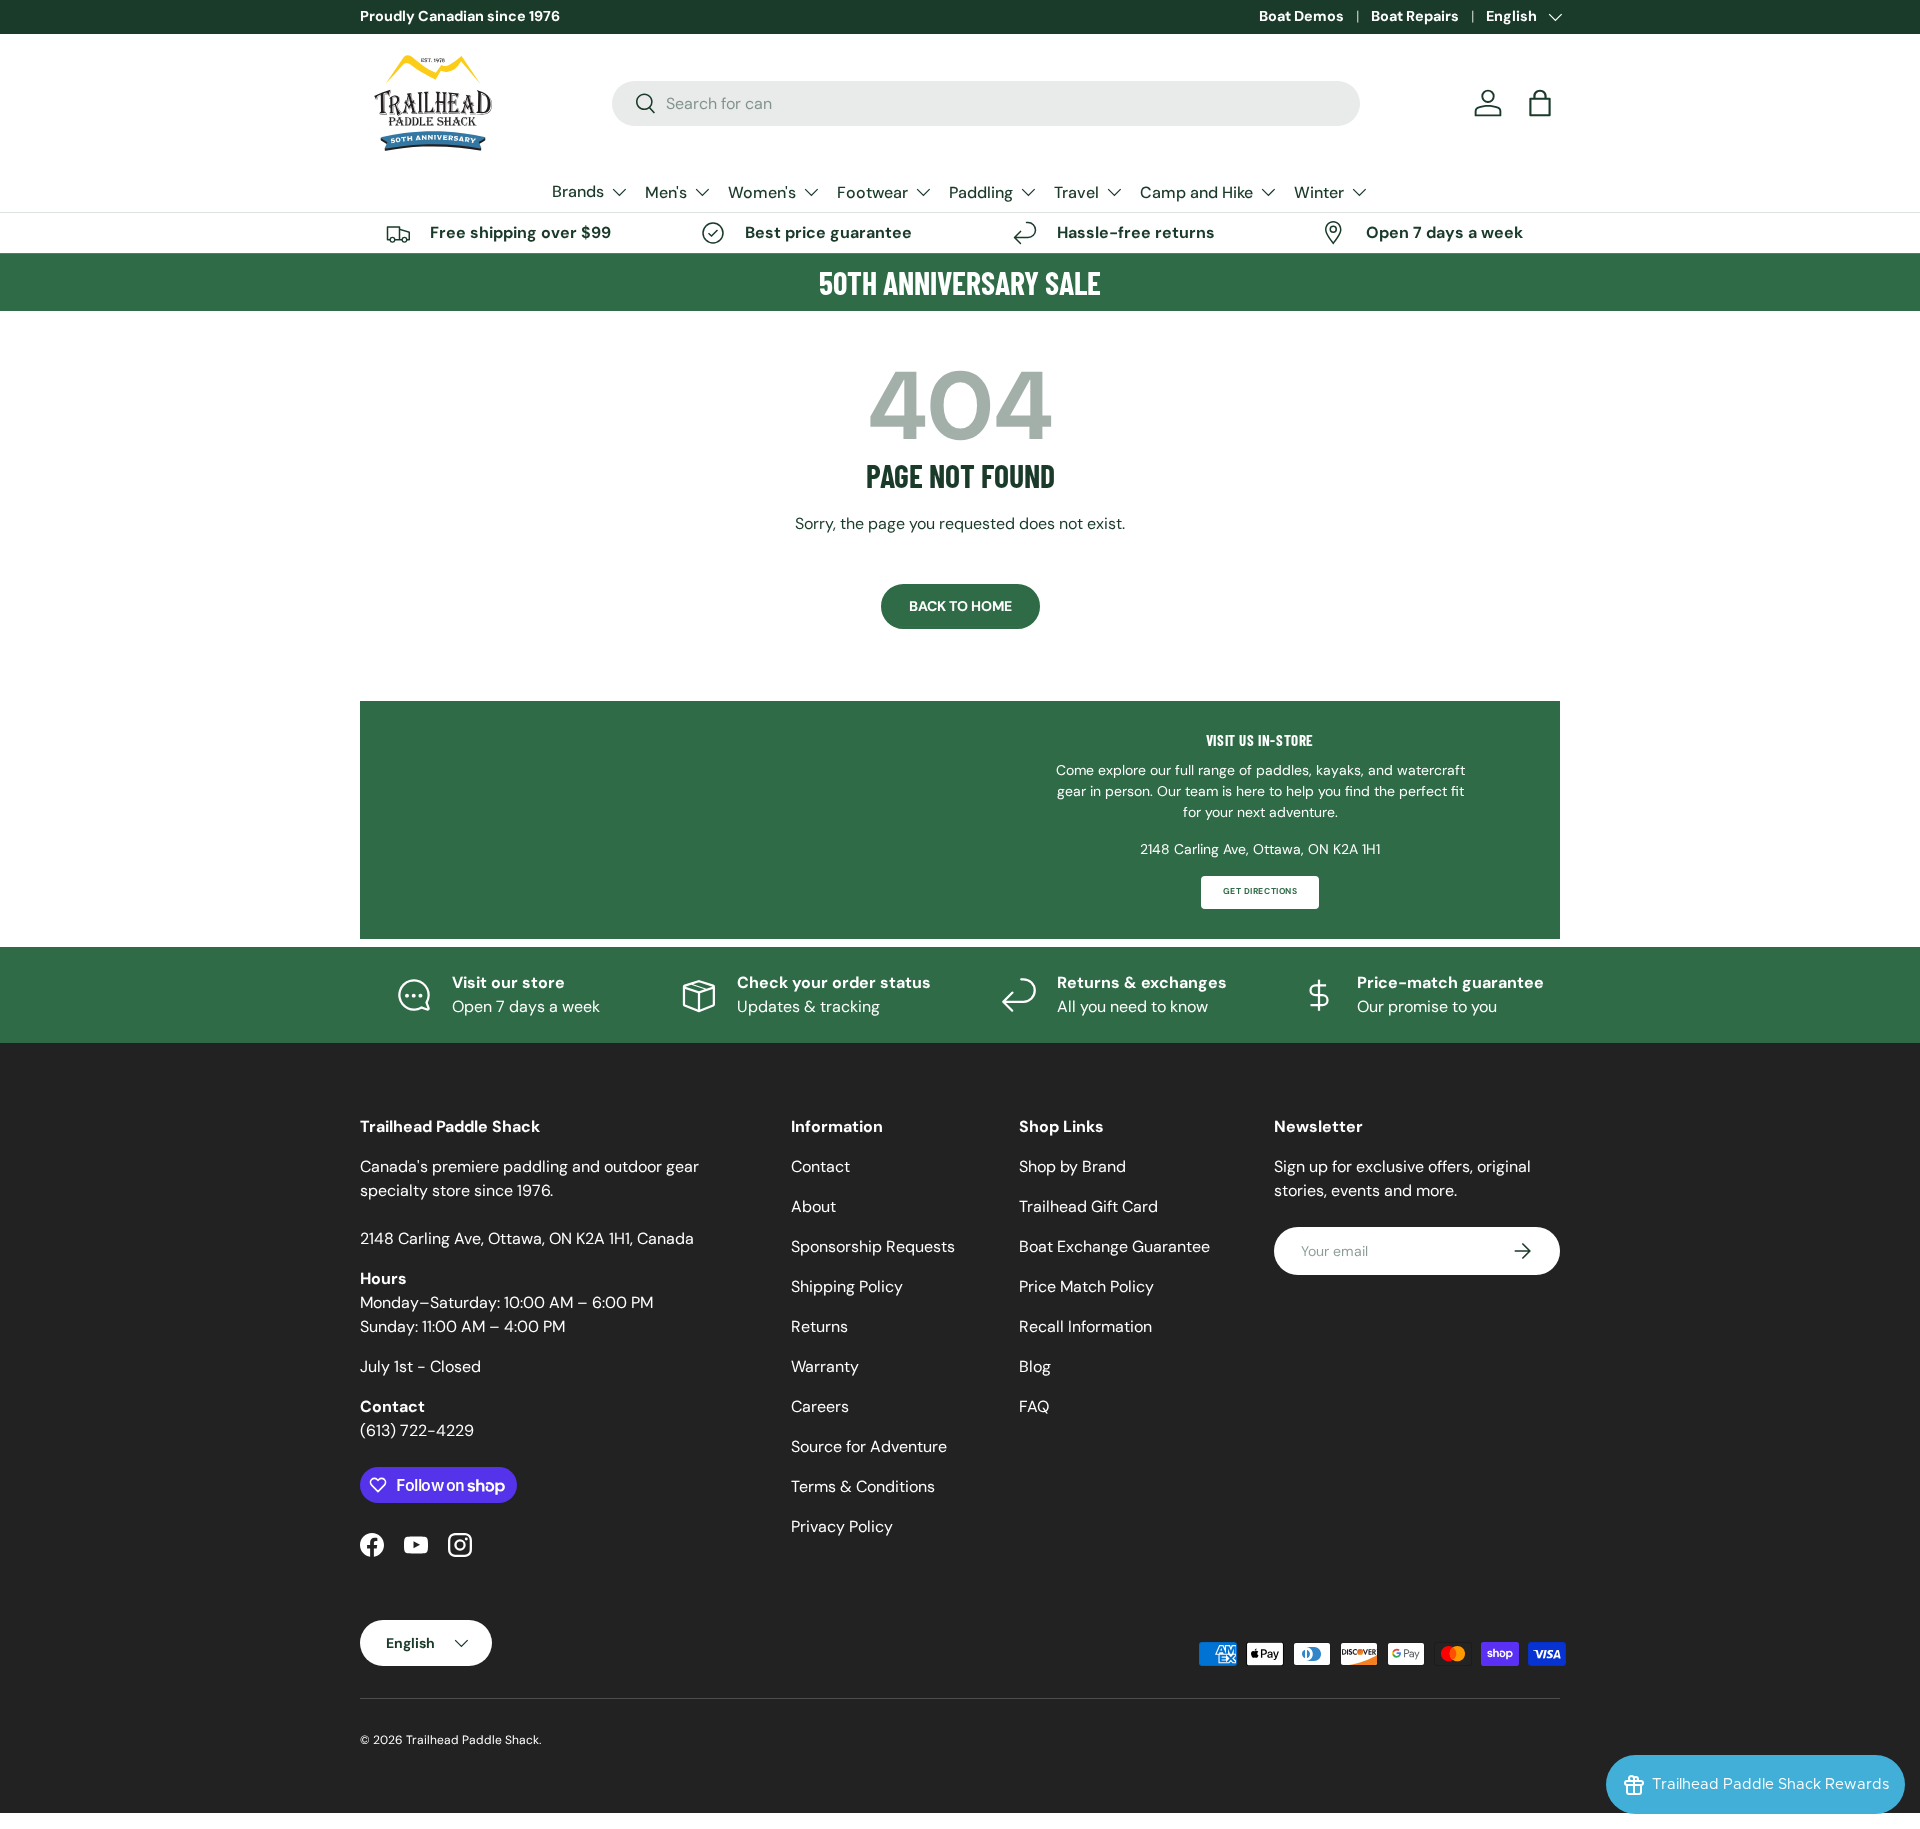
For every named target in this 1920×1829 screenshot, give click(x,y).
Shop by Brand (1072, 1166)
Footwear (872, 192)
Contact (820, 1166)
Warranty (825, 1366)
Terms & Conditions (863, 1486)
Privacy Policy (842, 1526)
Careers (820, 1406)
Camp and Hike (1196, 192)
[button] (1540, 103)
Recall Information (1085, 1326)
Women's (762, 192)
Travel (1076, 192)
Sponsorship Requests (873, 1246)
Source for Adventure (869, 1446)
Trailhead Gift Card (1088, 1206)
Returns (819, 1326)
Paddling (981, 192)
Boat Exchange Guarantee (1114, 1246)
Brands (578, 191)
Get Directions (1260, 891)
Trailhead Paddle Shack (472, 1740)
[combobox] (986, 103)
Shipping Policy (847, 1286)
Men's (666, 192)
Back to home (960, 606)
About (813, 1206)
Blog (1035, 1366)
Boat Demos (1301, 16)
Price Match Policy (1086, 1286)
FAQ (1034, 1406)
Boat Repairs (1415, 16)
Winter (1319, 192)
